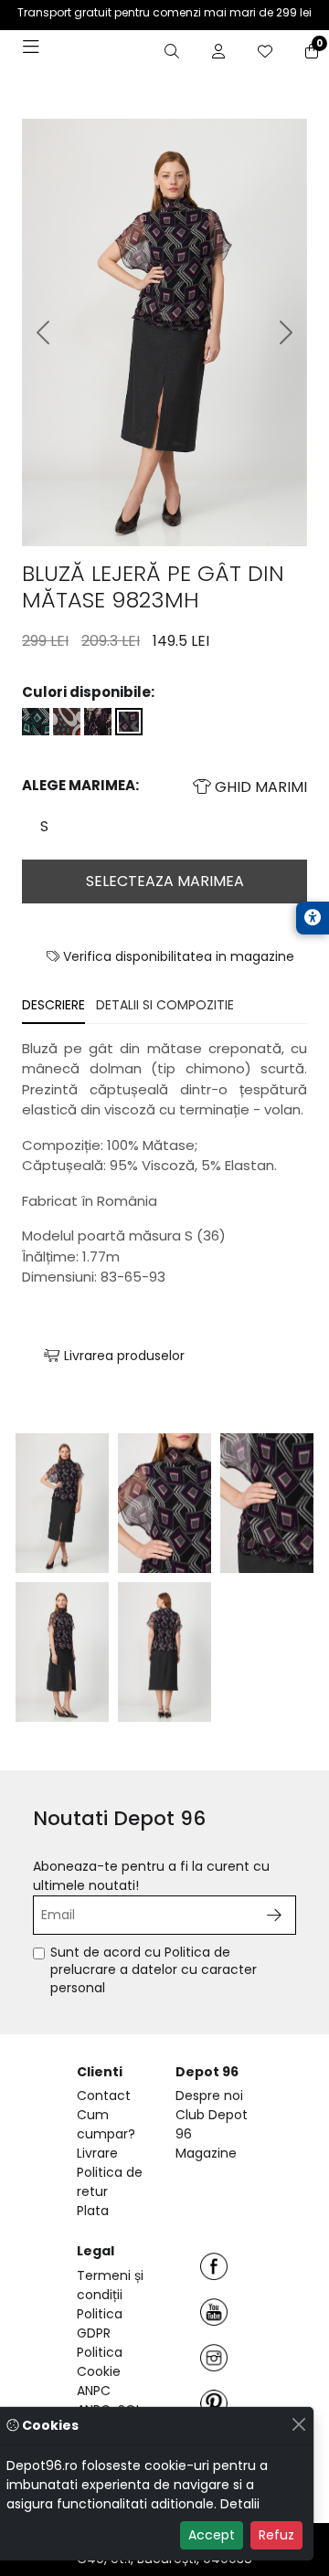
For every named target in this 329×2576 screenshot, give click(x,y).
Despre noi (209, 2096)
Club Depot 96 (212, 2124)
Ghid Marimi (259, 787)
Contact (104, 2096)
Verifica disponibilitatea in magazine (177, 956)
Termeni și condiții (110, 2285)
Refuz (276, 2535)
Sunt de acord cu (154, 1970)
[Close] (298, 2424)
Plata (93, 2211)
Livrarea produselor (122, 1356)
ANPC (94, 2391)
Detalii (240, 2504)
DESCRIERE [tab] (53, 1005)
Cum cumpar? (106, 2124)
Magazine (206, 2153)
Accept (212, 2535)
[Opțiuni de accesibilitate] (313, 918)
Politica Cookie (100, 2362)
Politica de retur (110, 2182)
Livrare (97, 2153)
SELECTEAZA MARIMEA (165, 881)
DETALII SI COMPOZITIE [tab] (165, 1005)
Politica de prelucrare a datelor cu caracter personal (154, 1970)
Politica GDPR (100, 2323)
